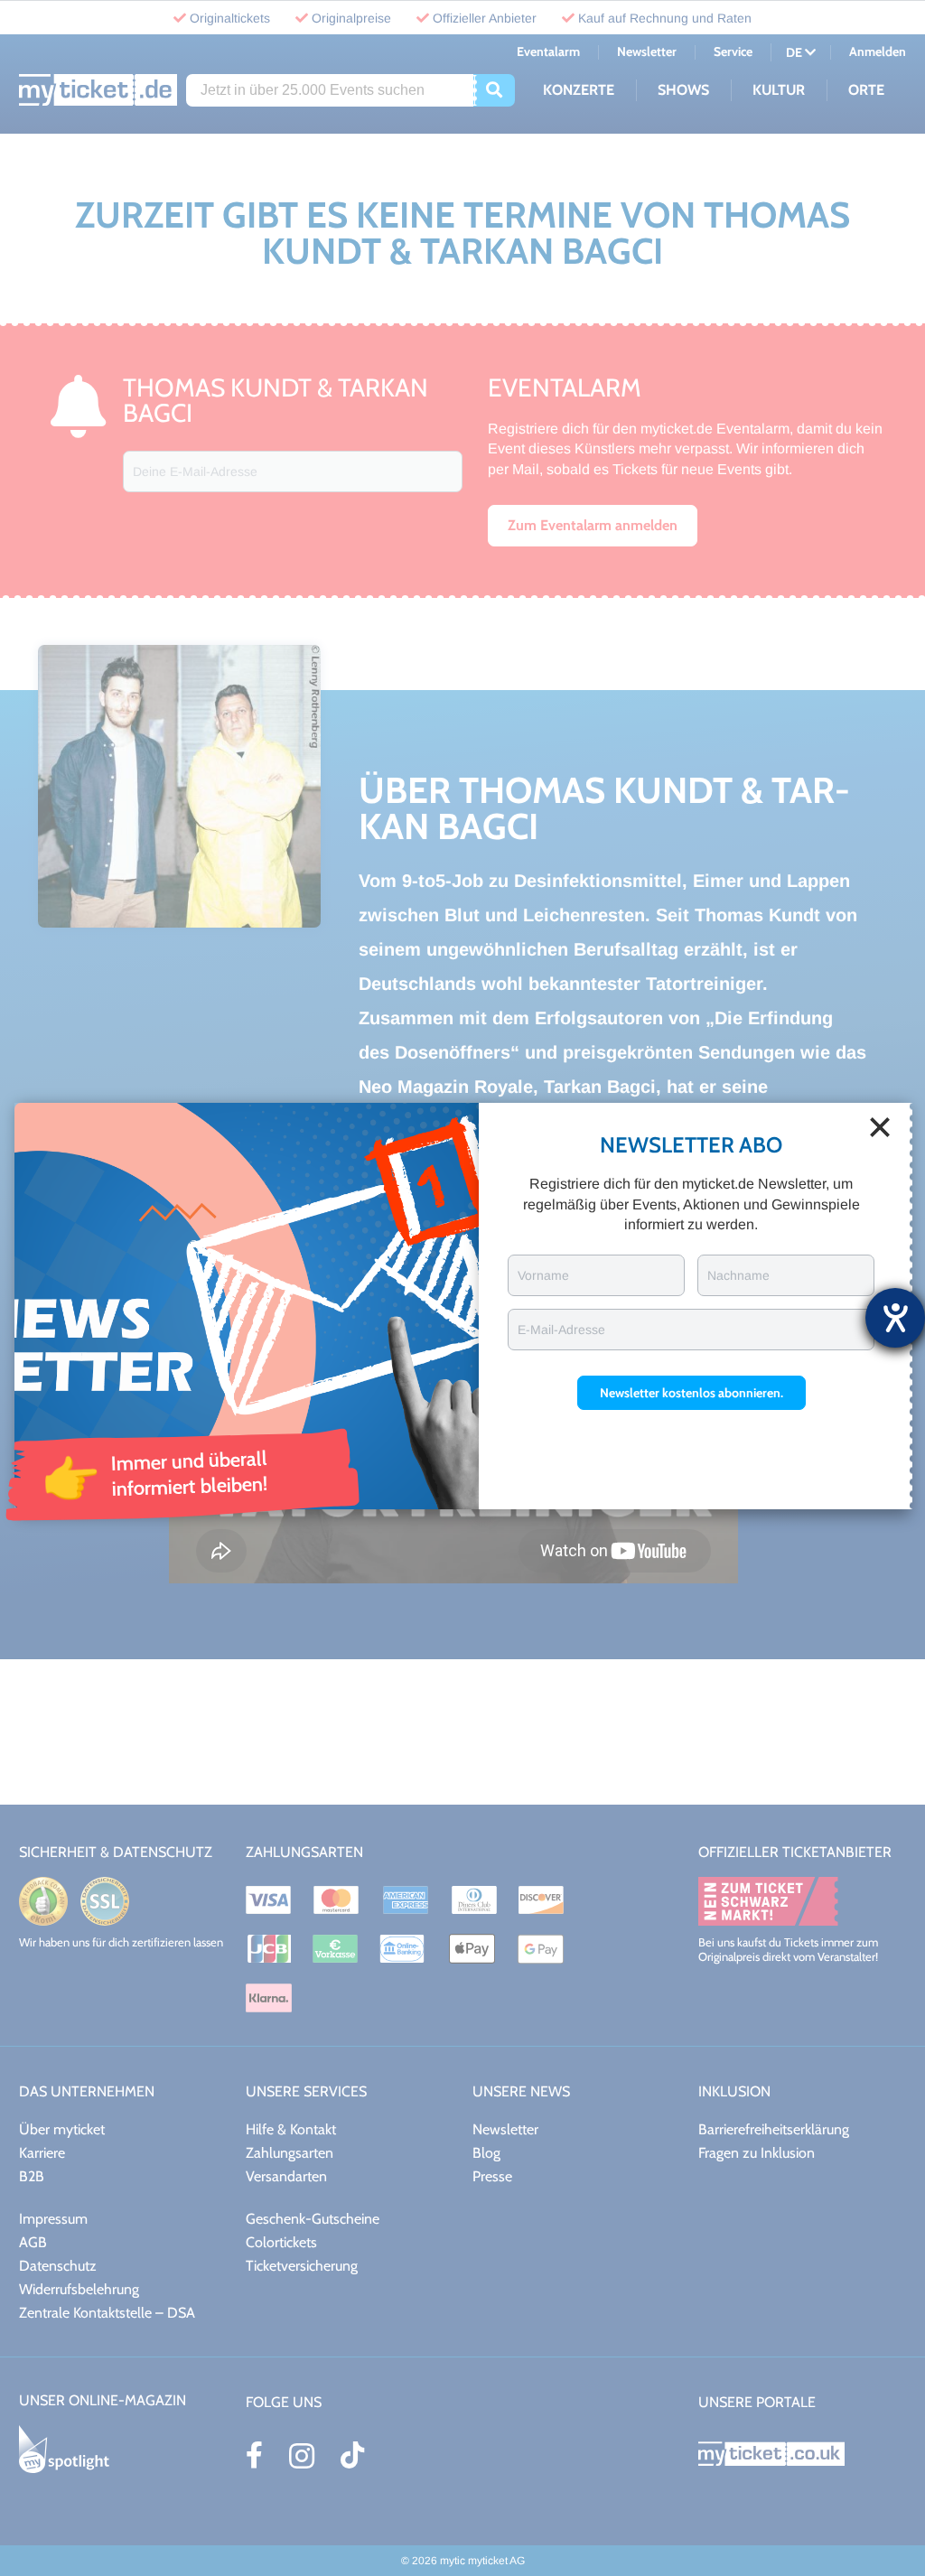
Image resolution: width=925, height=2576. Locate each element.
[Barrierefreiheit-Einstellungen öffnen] (895, 1318)
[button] (691, 1393)
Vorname (543, 1275)
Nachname (738, 1275)
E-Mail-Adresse (561, 1330)
